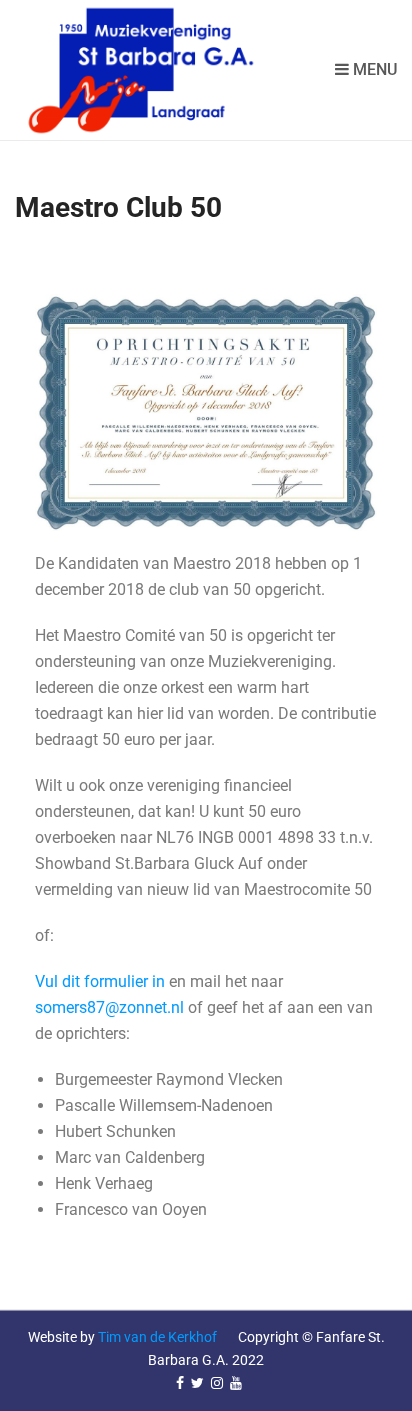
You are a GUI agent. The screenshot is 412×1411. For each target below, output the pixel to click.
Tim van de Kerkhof (157, 1337)
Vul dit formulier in (100, 981)
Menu (373, 69)
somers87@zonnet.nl (109, 1007)
